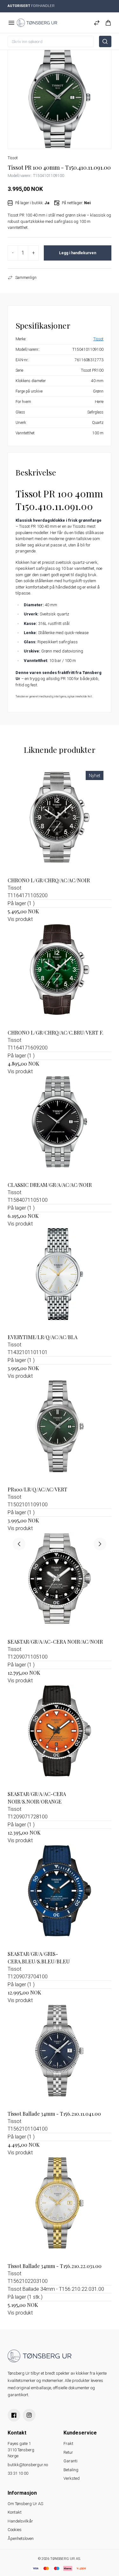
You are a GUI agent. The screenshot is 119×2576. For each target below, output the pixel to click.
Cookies (15, 2530)
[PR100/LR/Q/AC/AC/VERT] (60, 1432)
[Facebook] (14, 2415)
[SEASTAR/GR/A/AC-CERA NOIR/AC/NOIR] (60, 1584)
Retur (68, 2452)
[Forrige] (19, 1544)
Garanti (70, 2461)
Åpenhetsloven (21, 2538)
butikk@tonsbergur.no (28, 2465)
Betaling (71, 2470)
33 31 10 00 (18, 2473)
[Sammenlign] (97, 23)
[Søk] (105, 41)
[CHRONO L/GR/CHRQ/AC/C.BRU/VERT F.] (60, 975)
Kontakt (15, 2512)
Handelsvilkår (20, 2521)
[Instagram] (29, 2415)
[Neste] (100, 1544)
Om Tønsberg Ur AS (25, 2504)
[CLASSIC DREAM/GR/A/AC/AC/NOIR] (60, 1127)
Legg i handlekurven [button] (78, 253)
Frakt (68, 2444)
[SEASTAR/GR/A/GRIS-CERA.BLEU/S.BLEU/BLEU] (60, 1896)
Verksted (72, 2478)
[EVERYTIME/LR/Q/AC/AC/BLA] (60, 1279)
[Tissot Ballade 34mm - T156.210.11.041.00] (60, 2056)
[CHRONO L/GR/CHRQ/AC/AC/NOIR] (60, 823)
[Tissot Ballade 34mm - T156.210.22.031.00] (60, 2208)
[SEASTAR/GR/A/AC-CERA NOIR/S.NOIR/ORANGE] (60, 1736)
